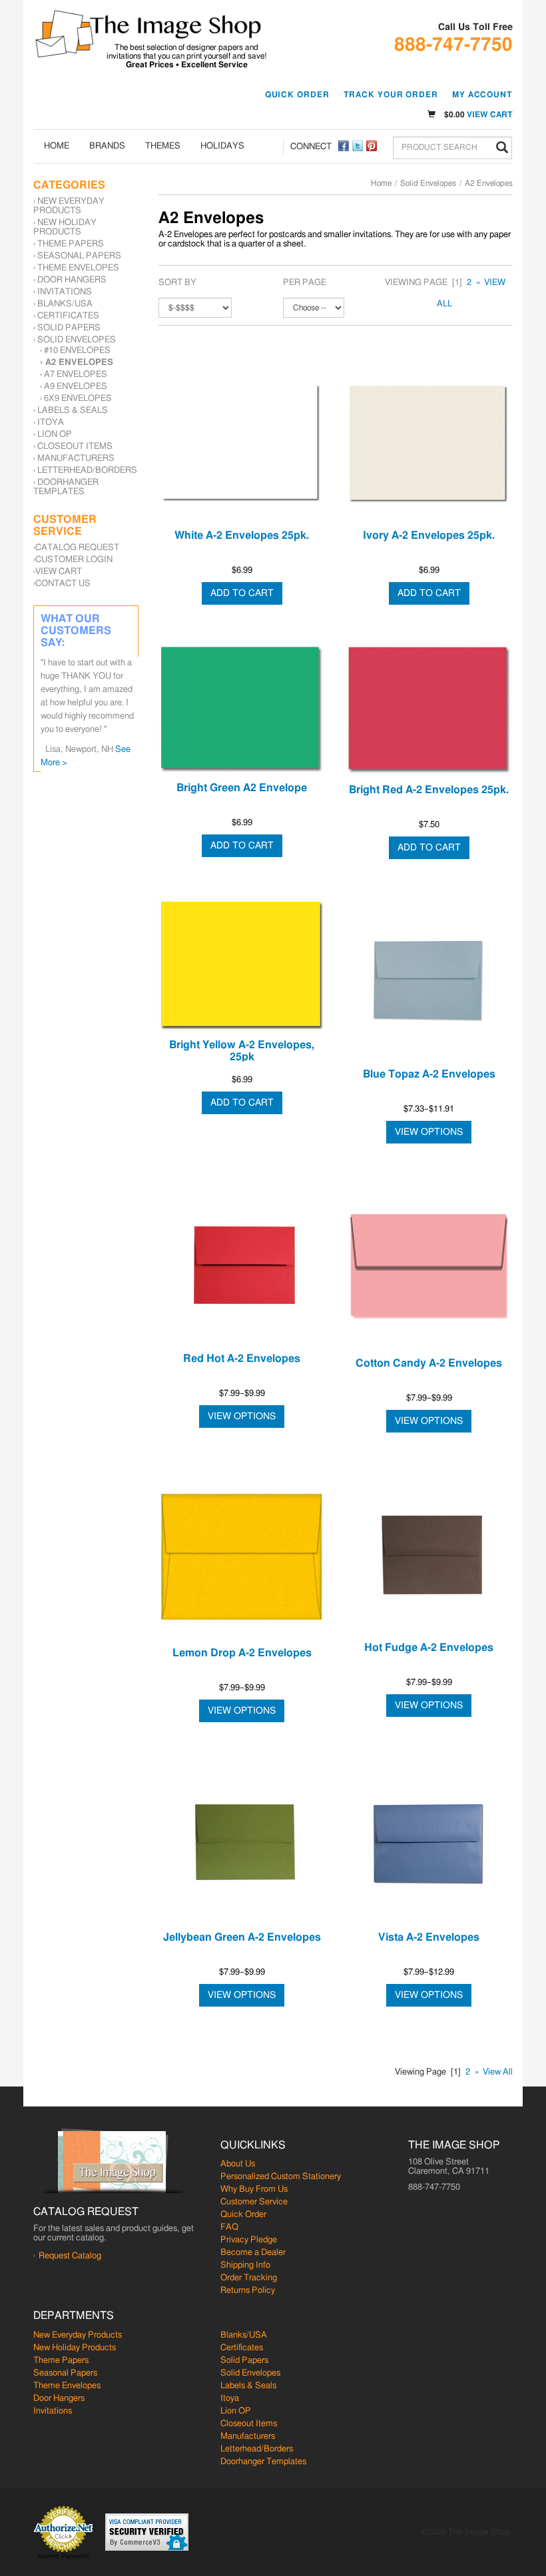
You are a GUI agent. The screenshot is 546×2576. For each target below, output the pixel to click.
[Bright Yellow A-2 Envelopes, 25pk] (242, 966)
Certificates (68, 316)
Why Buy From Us (254, 2189)
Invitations (65, 292)
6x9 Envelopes (78, 399)
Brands (107, 146)
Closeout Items (75, 447)
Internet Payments (64, 2556)
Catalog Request (77, 548)
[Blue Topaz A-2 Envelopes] (429, 980)
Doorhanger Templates (66, 487)
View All (498, 2072)
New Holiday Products (65, 227)
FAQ (229, 2227)
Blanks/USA (65, 304)
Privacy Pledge (249, 2240)
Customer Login (74, 560)
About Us (238, 2164)
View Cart (490, 115)
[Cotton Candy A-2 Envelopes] (429, 1267)
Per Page (305, 283)
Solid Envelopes (428, 183)
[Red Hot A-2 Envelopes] (242, 1265)
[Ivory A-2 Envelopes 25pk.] (429, 442)
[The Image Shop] (148, 34)
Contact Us (63, 584)
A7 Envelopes (76, 375)
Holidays (222, 146)
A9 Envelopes (76, 387)
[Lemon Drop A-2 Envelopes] (242, 1556)
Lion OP (55, 435)
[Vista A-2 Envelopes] (429, 1843)
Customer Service (254, 2202)
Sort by (177, 283)
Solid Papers (69, 328)
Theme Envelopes (78, 268)
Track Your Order (391, 95)
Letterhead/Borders (87, 471)
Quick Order (297, 95)
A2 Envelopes (79, 363)
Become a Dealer (253, 2253)
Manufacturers (76, 459)
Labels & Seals (73, 411)
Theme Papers (71, 244)
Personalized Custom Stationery (281, 2177)
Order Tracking (249, 2278)
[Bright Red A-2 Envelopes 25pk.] (429, 711)
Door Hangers (72, 280)
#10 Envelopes (77, 351)
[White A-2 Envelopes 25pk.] (242, 442)
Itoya (51, 423)
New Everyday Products (69, 206)
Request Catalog (70, 2256)
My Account (482, 95)
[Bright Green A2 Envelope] (242, 710)
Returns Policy (248, 2291)
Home (57, 146)
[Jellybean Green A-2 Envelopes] (242, 1843)
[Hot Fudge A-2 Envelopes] (429, 1554)
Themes (163, 146)
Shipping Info (245, 2265)
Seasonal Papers (79, 256)
